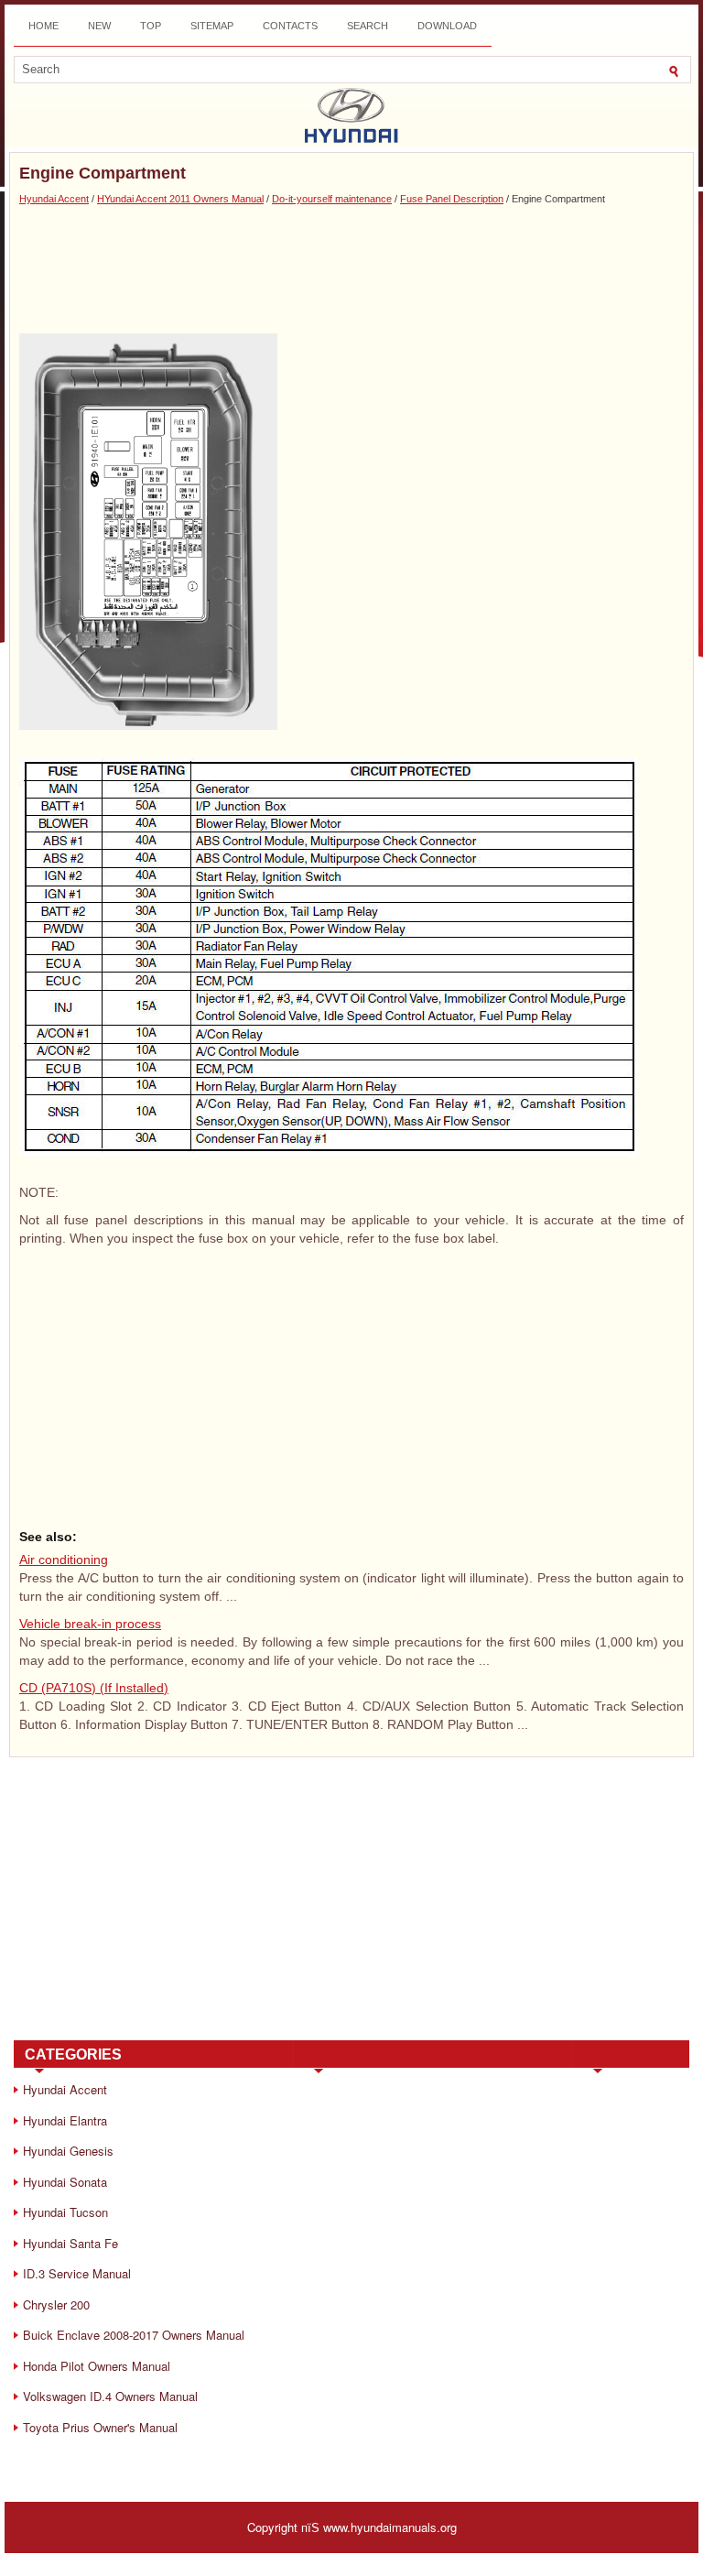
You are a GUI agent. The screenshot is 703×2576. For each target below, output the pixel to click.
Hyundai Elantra (65, 2120)
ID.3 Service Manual (77, 2273)
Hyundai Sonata (65, 2182)
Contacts (290, 26)
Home (43, 26)
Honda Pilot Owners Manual (97, 2366)
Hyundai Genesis (68, 2151)
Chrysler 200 (56, 2304)
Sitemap (212, 26)
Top (151, 26)
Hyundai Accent (54, 199)
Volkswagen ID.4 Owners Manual (110, 2396)
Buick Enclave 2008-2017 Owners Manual (134, 2335)
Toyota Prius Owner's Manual (100, 2427)
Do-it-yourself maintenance (332, 199)
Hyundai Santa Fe (70, 2243)
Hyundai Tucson (65, 2212)
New (99, 26)
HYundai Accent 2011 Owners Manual (180, 199)
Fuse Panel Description (452, 199)
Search (368, 26)
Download (447, 26)
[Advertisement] (351, 269)
